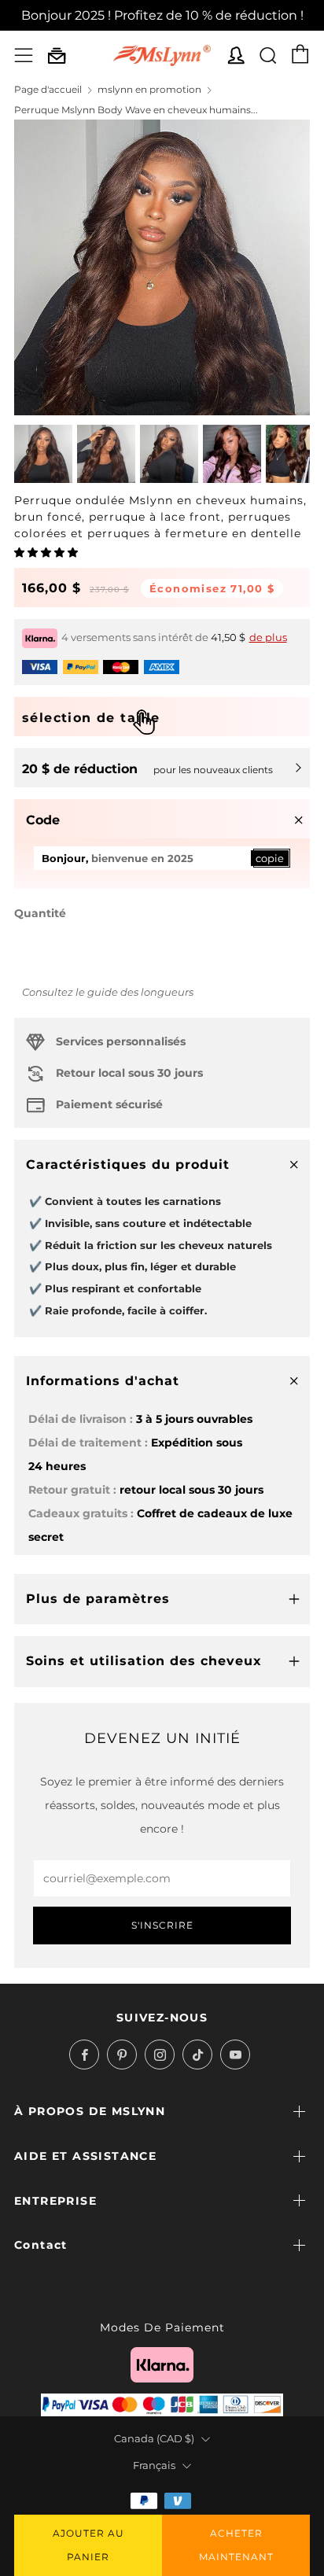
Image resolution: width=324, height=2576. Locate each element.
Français (154, 2465)
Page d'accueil (48, 89)
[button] (47, 552)
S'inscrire (162, 1925)
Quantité (40, 913)
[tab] (43, 454)
